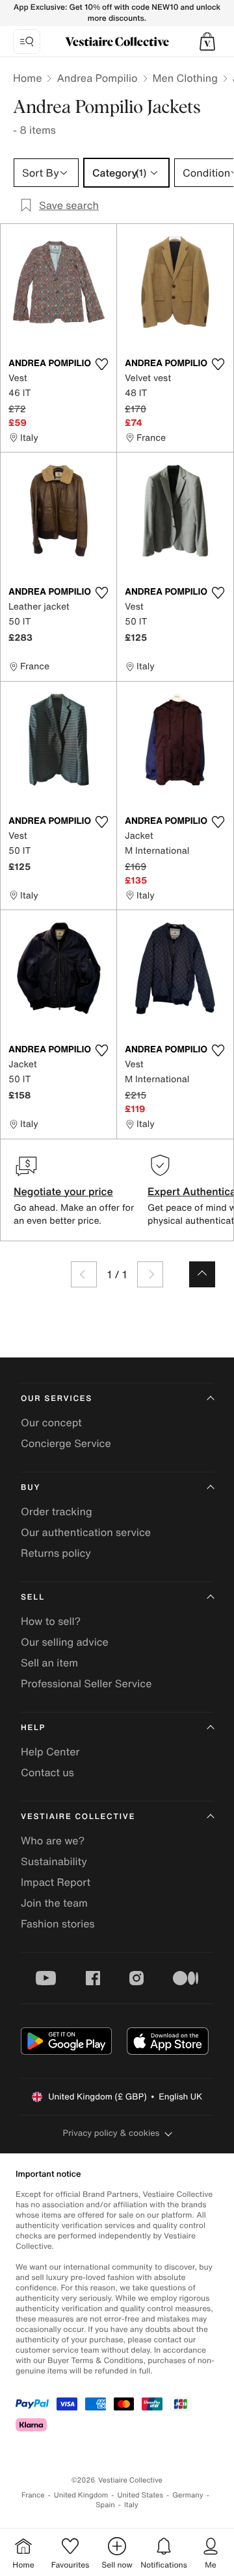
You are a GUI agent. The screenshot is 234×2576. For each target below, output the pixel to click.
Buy (31, 1488)
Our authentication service (86, 1532)
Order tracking (57, 1511)
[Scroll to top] (202, 1274)
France (33, 2495)
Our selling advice (65, 1642)
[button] (207, 42)
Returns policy (56, 1553)
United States (141, 2495)
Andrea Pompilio (97, 78)
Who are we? (53, 1840)
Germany (188, 2495)
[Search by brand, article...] (27, 42)
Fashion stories (58, 1924)
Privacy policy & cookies (111, 2133)
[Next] (150, 1274)
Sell (33, 1597)
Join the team (54, 1903)
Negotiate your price (63, 1191)
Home (27, 78)
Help (33, 1728)
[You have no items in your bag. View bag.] (207, 42)
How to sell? (51, 1621)
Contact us (47, 1772)
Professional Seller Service (86, 1683)
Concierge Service (66, 1443)
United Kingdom (81, 2495)
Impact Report (56, 1882)
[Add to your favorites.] (101, 364)
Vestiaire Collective (78, 1817)
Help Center (50, 1752)
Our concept (51, 1422)
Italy (131, 2505)
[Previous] (84, 1274)
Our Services (57, 1399)
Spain (105, 2505)
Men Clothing (186, 78)
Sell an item (49, 1663)
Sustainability (54, 1861)
